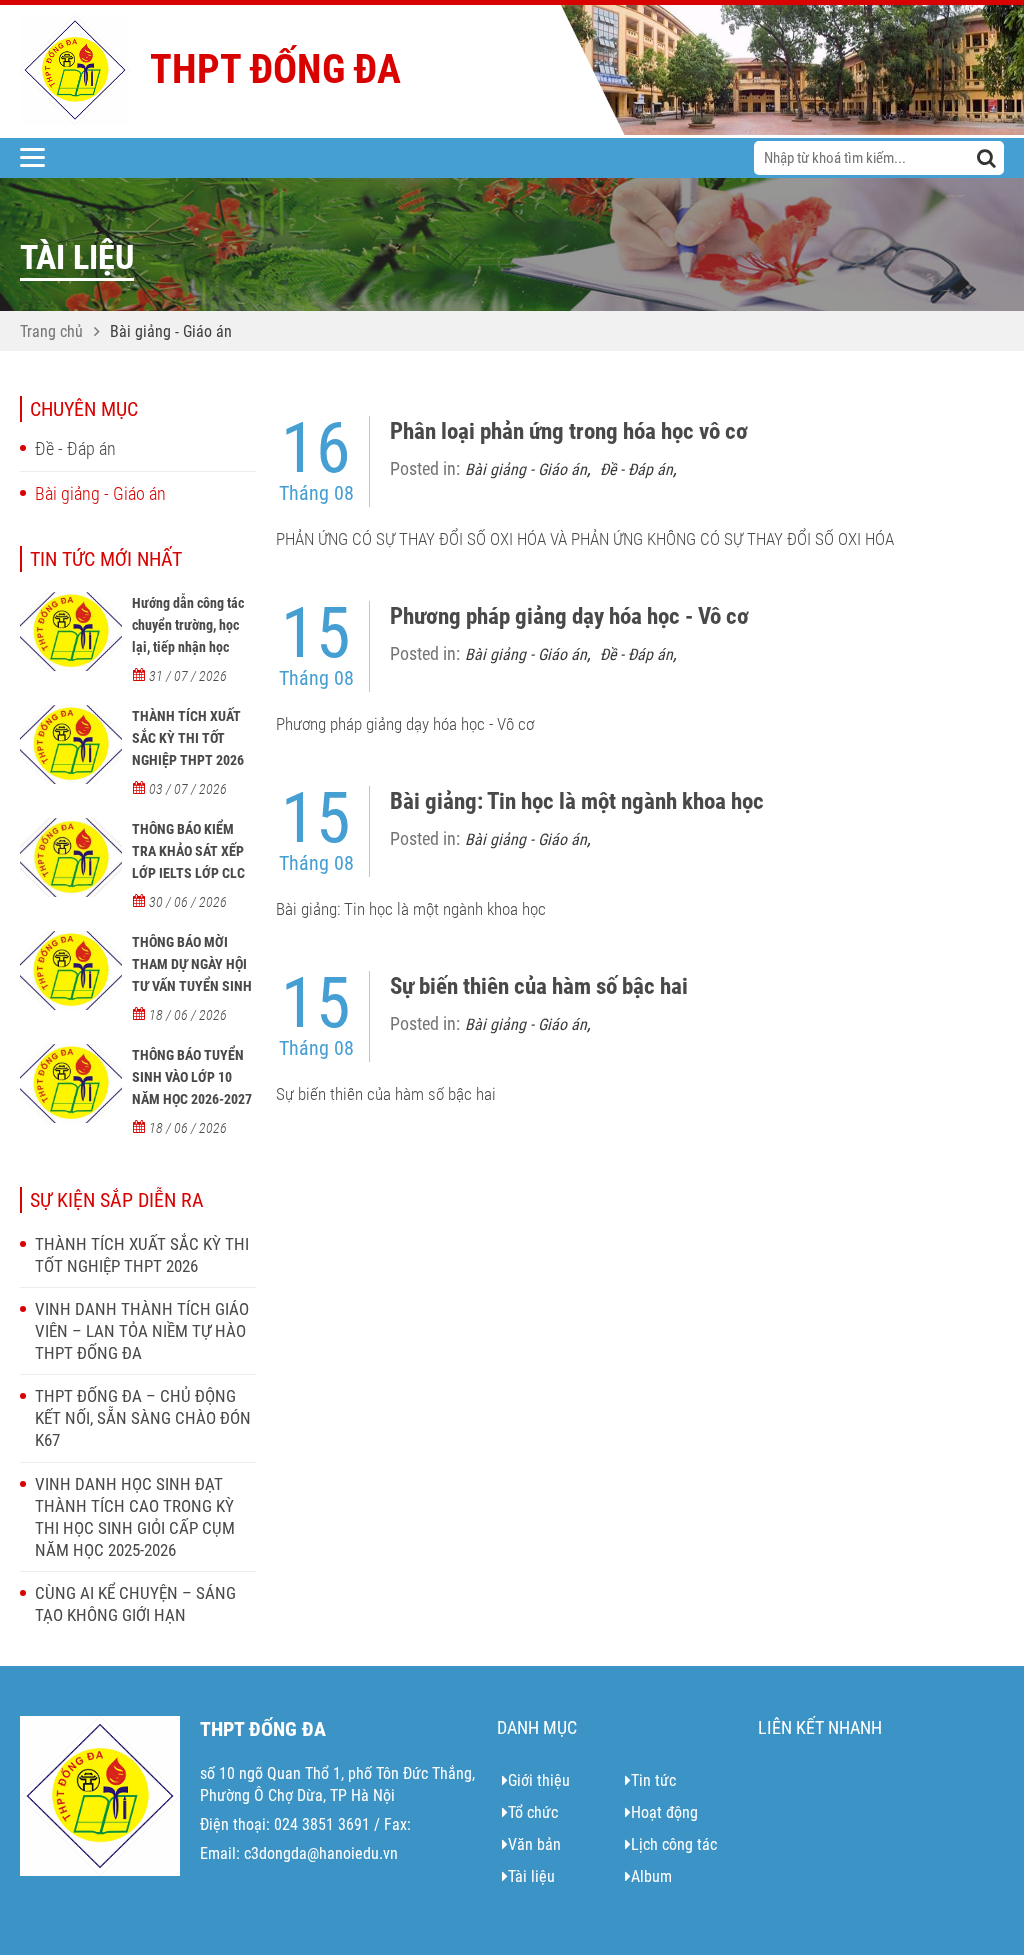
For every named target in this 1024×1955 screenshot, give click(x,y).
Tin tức (653, 1780)
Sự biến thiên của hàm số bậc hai (539, 986)
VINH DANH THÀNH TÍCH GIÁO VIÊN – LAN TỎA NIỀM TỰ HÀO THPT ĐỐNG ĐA (142, 1331)
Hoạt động (664, 1812)
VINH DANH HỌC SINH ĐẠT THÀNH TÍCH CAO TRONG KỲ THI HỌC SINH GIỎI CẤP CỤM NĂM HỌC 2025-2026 (135, 1517)
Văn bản (534, 1844)
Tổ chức (533, 1812)
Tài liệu (531, 1876)
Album (651, 1876)
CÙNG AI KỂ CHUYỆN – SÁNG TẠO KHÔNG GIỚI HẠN (135, 1604)
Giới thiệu (539, 1780)
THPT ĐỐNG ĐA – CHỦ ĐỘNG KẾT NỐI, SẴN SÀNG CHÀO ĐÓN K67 (143, 1418)
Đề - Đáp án (75, 448)
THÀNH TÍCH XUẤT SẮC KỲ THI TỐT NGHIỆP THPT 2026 (188, 738)
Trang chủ (51, 331)
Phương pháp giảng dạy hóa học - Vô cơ (569, 616)
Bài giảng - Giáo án (171, 331)
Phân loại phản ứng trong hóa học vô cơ (569, 431)
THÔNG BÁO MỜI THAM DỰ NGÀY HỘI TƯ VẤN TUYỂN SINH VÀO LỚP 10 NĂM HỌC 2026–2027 (192, 986)
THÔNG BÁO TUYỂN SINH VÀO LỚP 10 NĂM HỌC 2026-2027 (192, 1077)
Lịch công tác (674, 1844)
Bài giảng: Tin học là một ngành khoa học (577, 801)
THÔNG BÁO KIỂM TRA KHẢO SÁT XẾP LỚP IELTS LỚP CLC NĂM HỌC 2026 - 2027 (188, 873)
